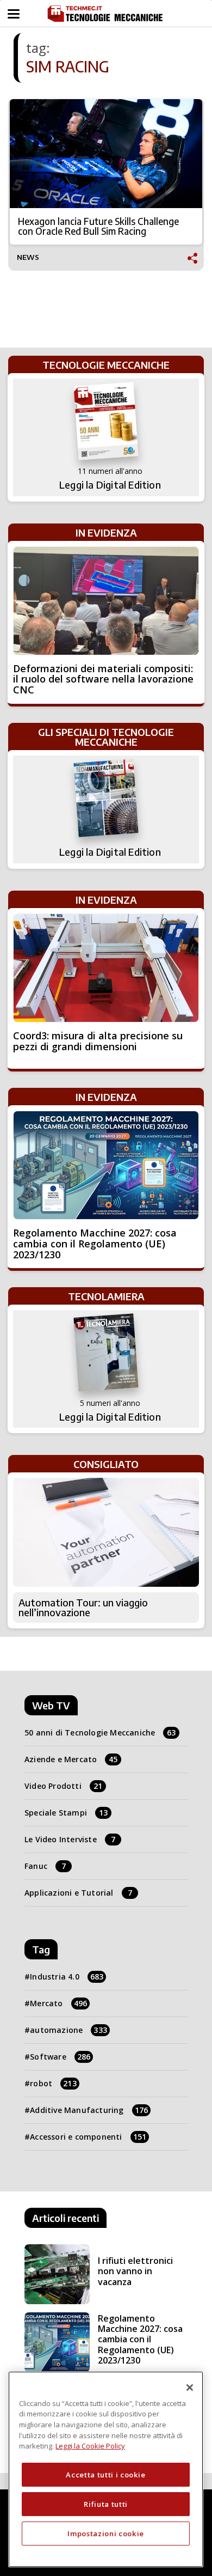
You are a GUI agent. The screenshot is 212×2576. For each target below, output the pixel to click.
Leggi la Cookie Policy (90, 2446)
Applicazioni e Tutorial (78, 1893)
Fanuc (45, 1866)
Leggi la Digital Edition (110, 485)
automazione (68, 2030)
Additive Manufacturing (89, 2110)
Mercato (58, 2003)
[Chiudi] (190, 2388)
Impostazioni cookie (105, 2534)
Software (60, 2057)
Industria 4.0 (67, 1977)
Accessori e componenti (88, 2137)
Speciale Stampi (66, 1813)
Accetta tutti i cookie (105, 2475)
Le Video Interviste (70, 1839)
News (28, 257)
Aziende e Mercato (71, 1759)
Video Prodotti (63, 1786)
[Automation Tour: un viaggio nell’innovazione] (106, 1532)
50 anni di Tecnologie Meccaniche (100, 1732)
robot (53, 2083)
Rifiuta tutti (106, 2504)
